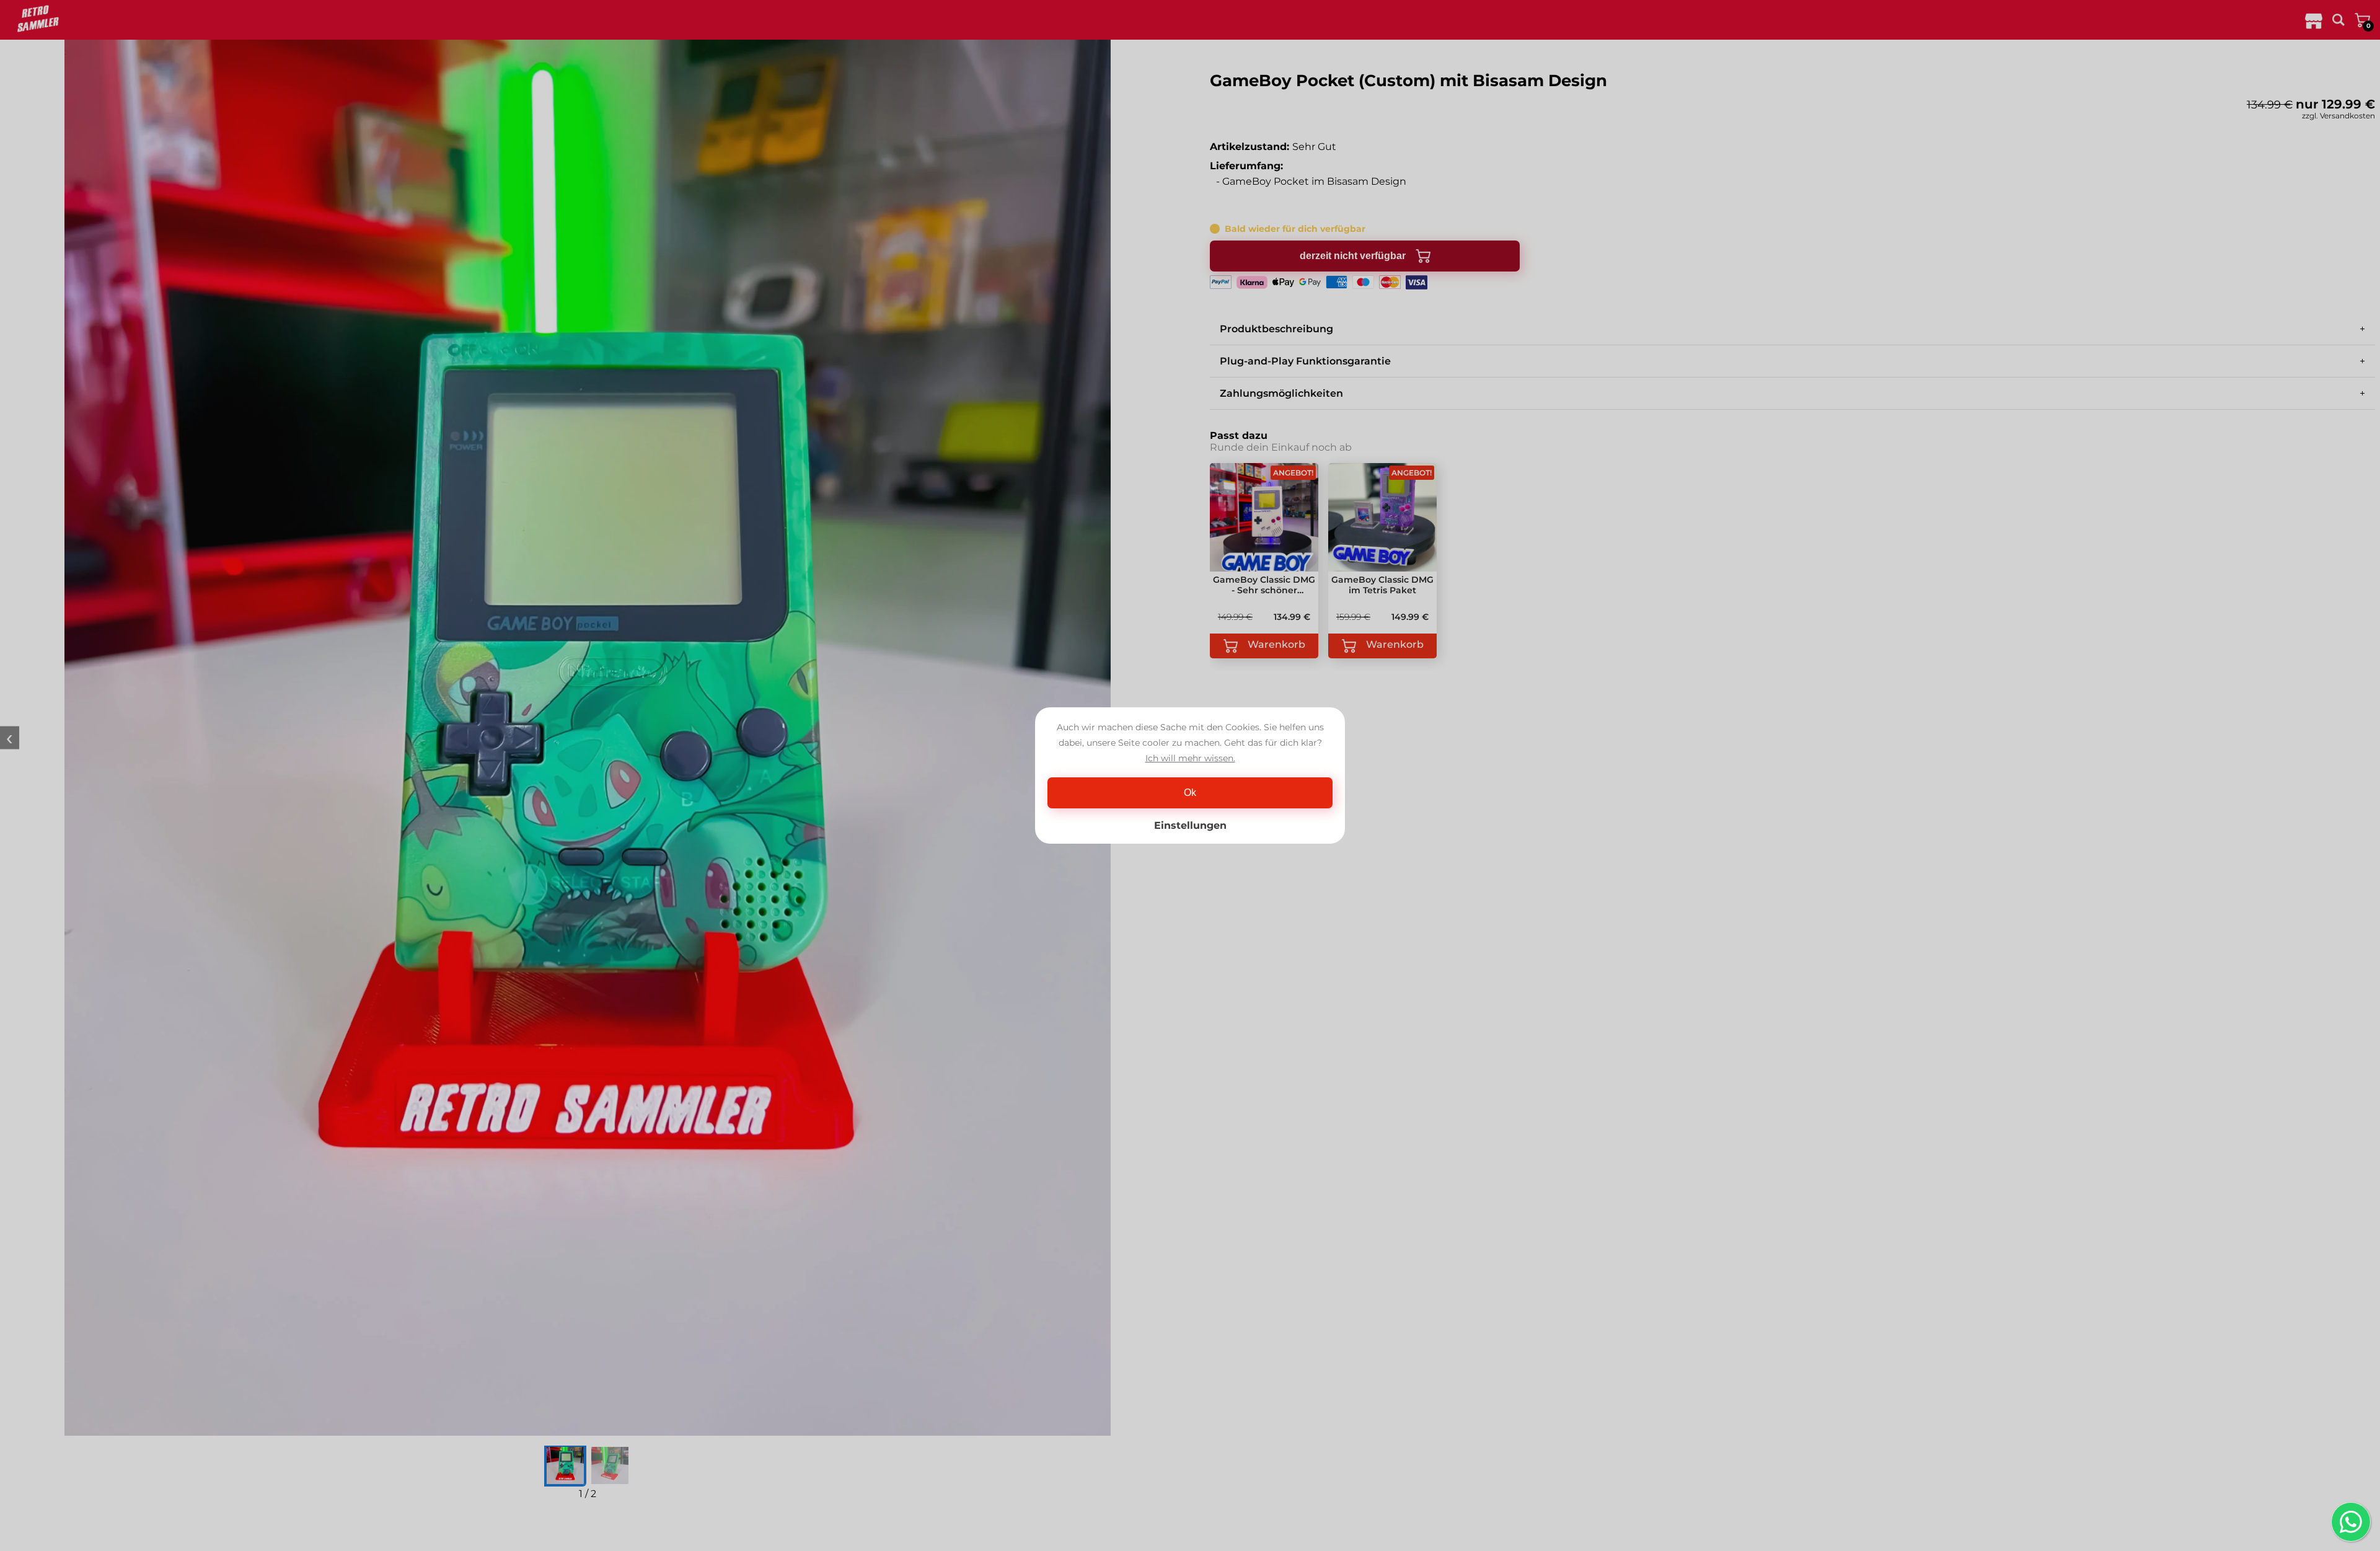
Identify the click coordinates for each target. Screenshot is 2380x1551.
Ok (1190, 793)
